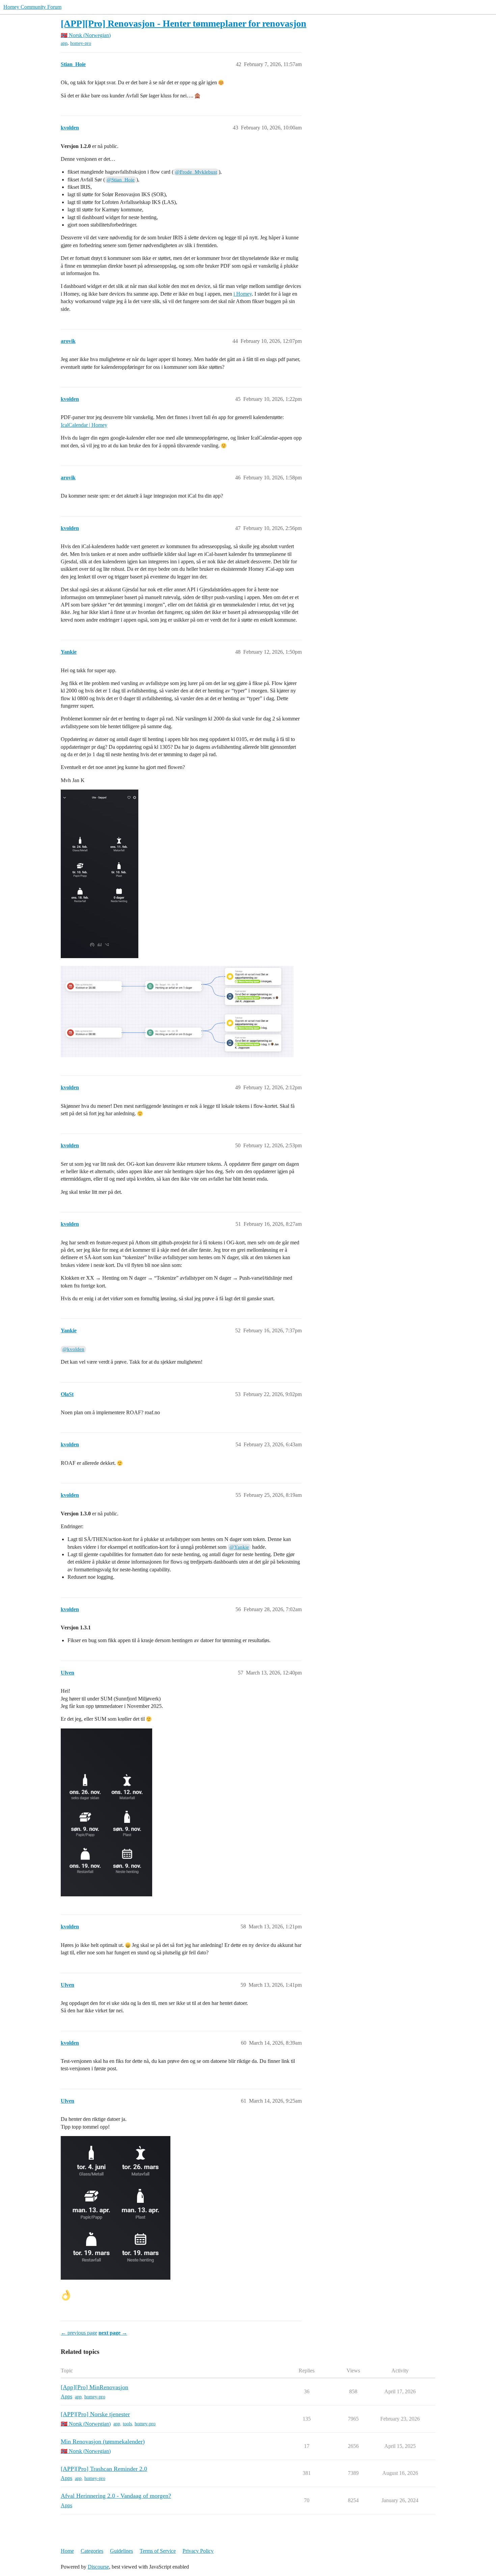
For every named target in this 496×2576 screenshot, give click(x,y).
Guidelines (121, 2551)
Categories (92, 2551)
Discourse (98, 2567)
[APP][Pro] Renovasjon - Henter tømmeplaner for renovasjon (184, 23)
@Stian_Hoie (121, 180)
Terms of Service (158, 2551)
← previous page (79, 2333)
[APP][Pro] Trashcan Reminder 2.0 (104, 2469)
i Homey (243, 294)
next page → (113, 2333)
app (64, 43)
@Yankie (239, 1547)
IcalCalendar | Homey (84, 425)
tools (127, 2424)
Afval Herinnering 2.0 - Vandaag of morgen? (116, 2496)
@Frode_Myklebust (196, 172)
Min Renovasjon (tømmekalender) (103, 2441)
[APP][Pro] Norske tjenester (95, 2414)
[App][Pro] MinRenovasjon (94, 2387)
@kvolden (73, 1349)
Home (67, 2551)
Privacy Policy (198, 2551)
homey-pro (81, 43)
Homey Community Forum (32, 7)
